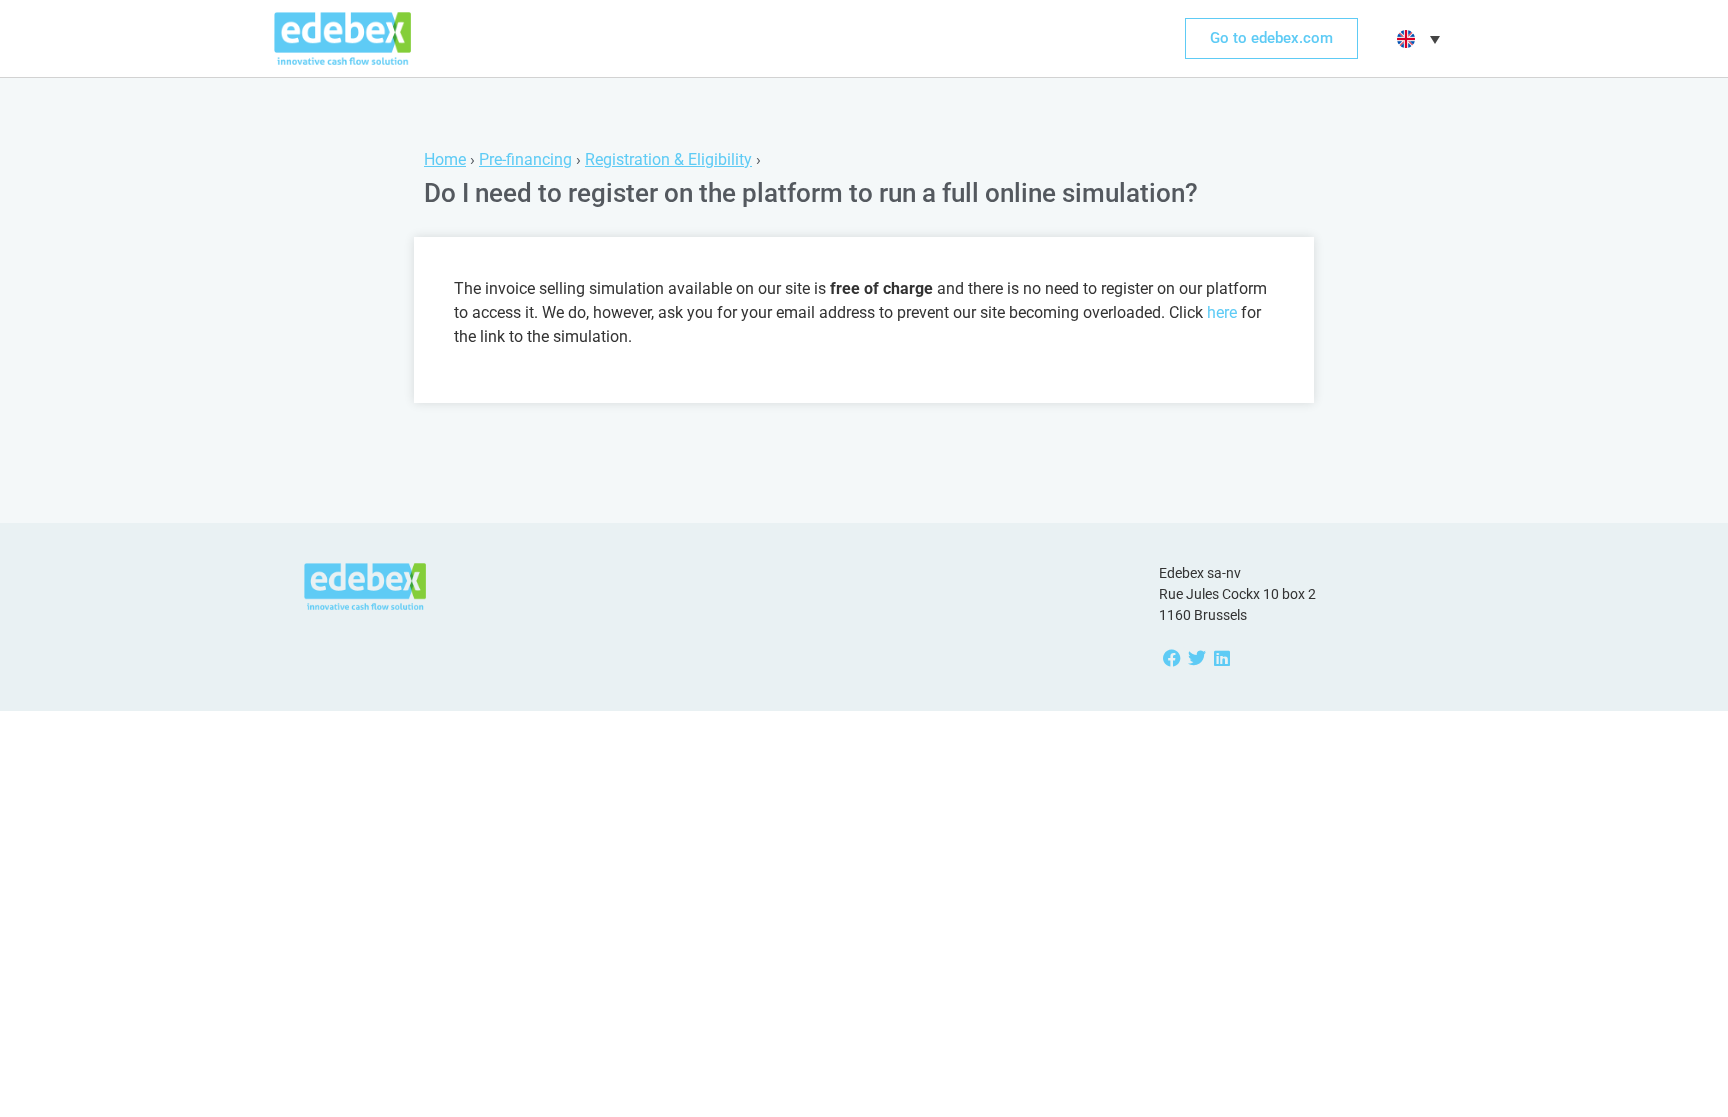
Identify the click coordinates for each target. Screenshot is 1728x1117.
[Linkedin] (1221, 658)
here (1222, 312)
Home (445, 159)
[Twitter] (1196, 658)
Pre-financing (525, 159)
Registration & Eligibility (668, 159)
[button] (1416, 39)
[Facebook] (1171, 658)
